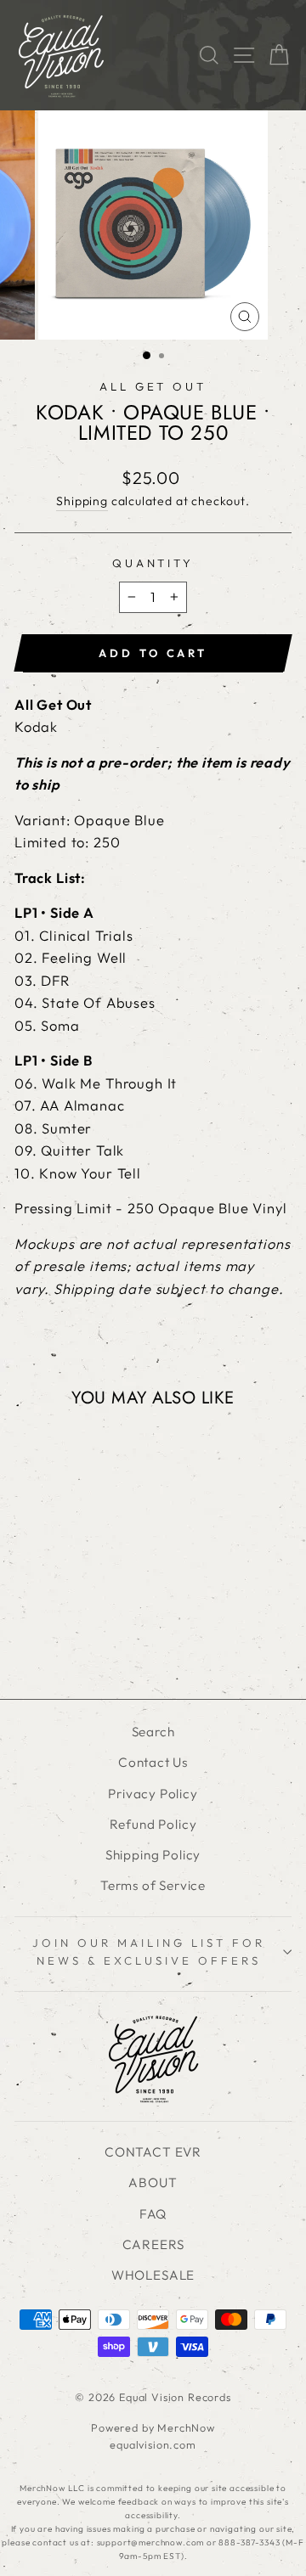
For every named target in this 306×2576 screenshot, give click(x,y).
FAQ (153, 2214)
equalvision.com (153, 2444)
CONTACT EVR (153, 2152)
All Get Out (153, 386)
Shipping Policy (153, 1855)
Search (153, 1732)
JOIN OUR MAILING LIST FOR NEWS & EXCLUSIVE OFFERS (148, 1952)
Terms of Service (153, 1885)
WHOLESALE (153, 2275)
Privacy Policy (153, 1794)
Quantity (153, 563)
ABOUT (153, 2182)
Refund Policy (153, 1824)
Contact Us (153, 1762)
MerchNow (186, 2427)
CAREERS (153, 2244)
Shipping (82, 501)
